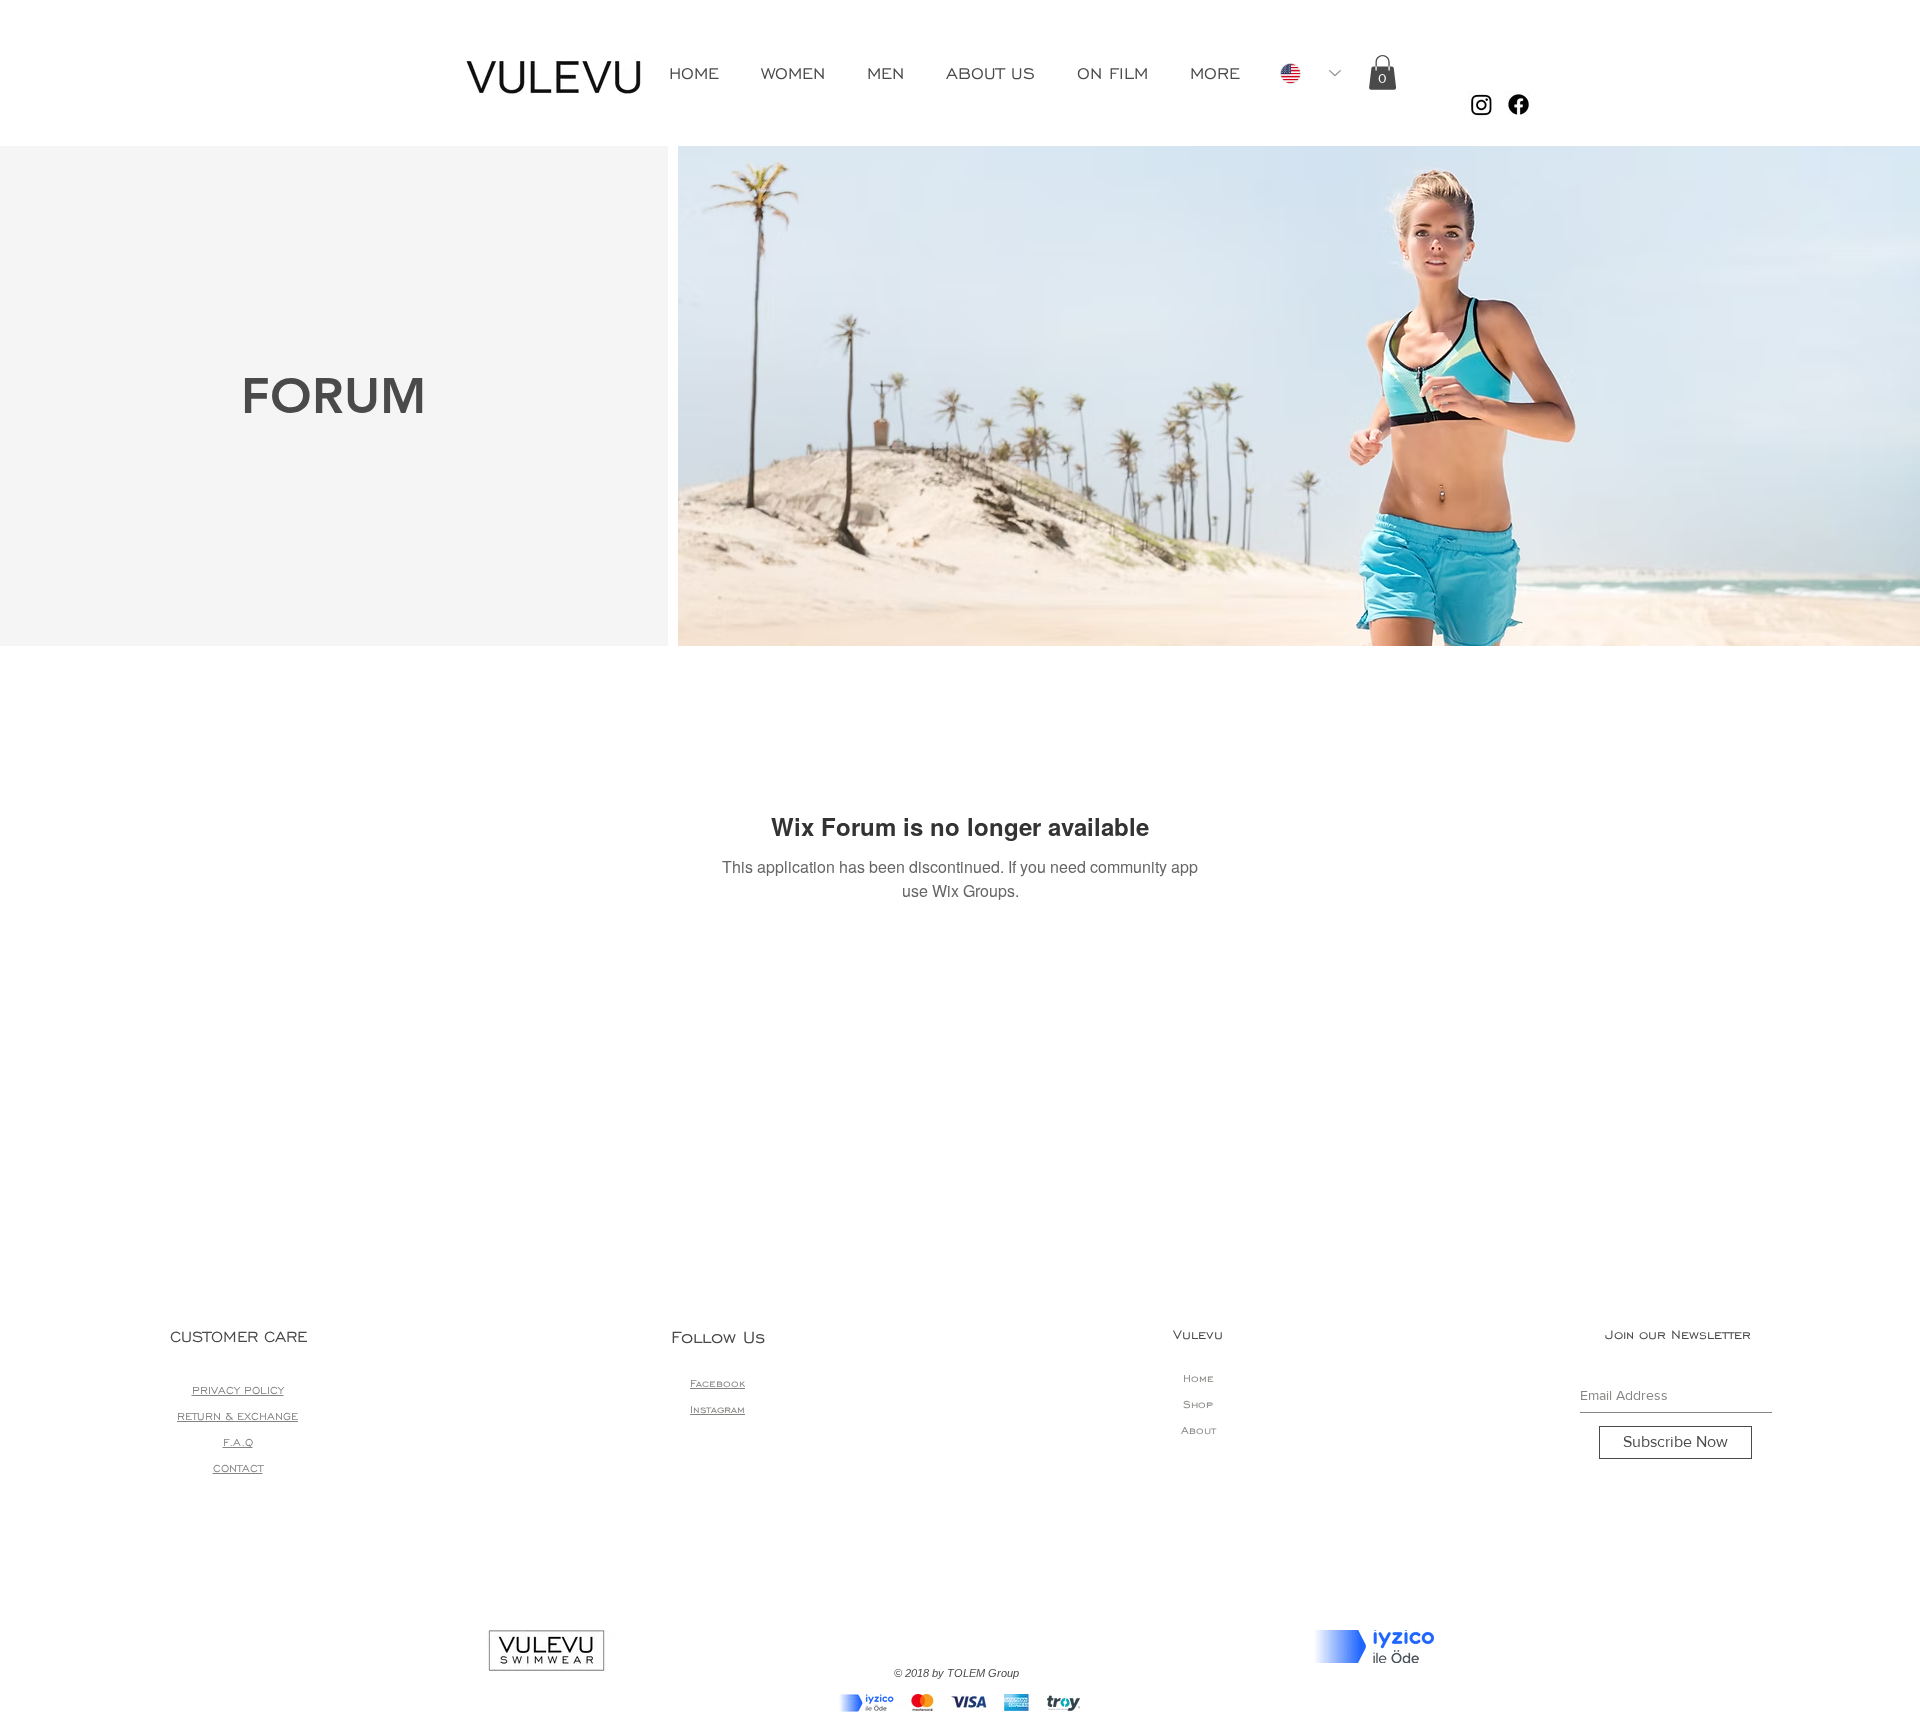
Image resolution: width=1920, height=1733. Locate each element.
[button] (1382, 72)
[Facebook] (1518, 104)
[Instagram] (1481, 104)
